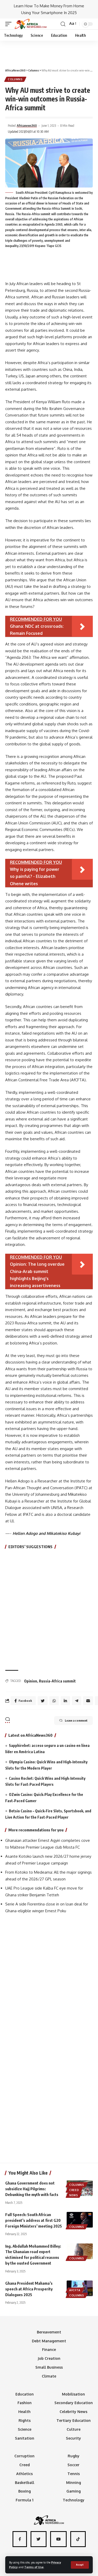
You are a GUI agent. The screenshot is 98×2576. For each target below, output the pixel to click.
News (74, 2195)
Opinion (31, 1681)
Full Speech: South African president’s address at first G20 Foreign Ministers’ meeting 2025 (34, 2220)
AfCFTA (75, 2290)
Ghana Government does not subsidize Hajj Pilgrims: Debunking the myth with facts (32, 2189)
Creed (74, 2190)
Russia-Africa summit (57, 1681)
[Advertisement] (49, 52)
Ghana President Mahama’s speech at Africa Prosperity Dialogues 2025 (29, 2289)
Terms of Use (34, 2567)
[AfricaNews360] (31, 24)
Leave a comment (76, 1720)
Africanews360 (27, 126)
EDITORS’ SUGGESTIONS (30, 1547)
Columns (15, 79)
